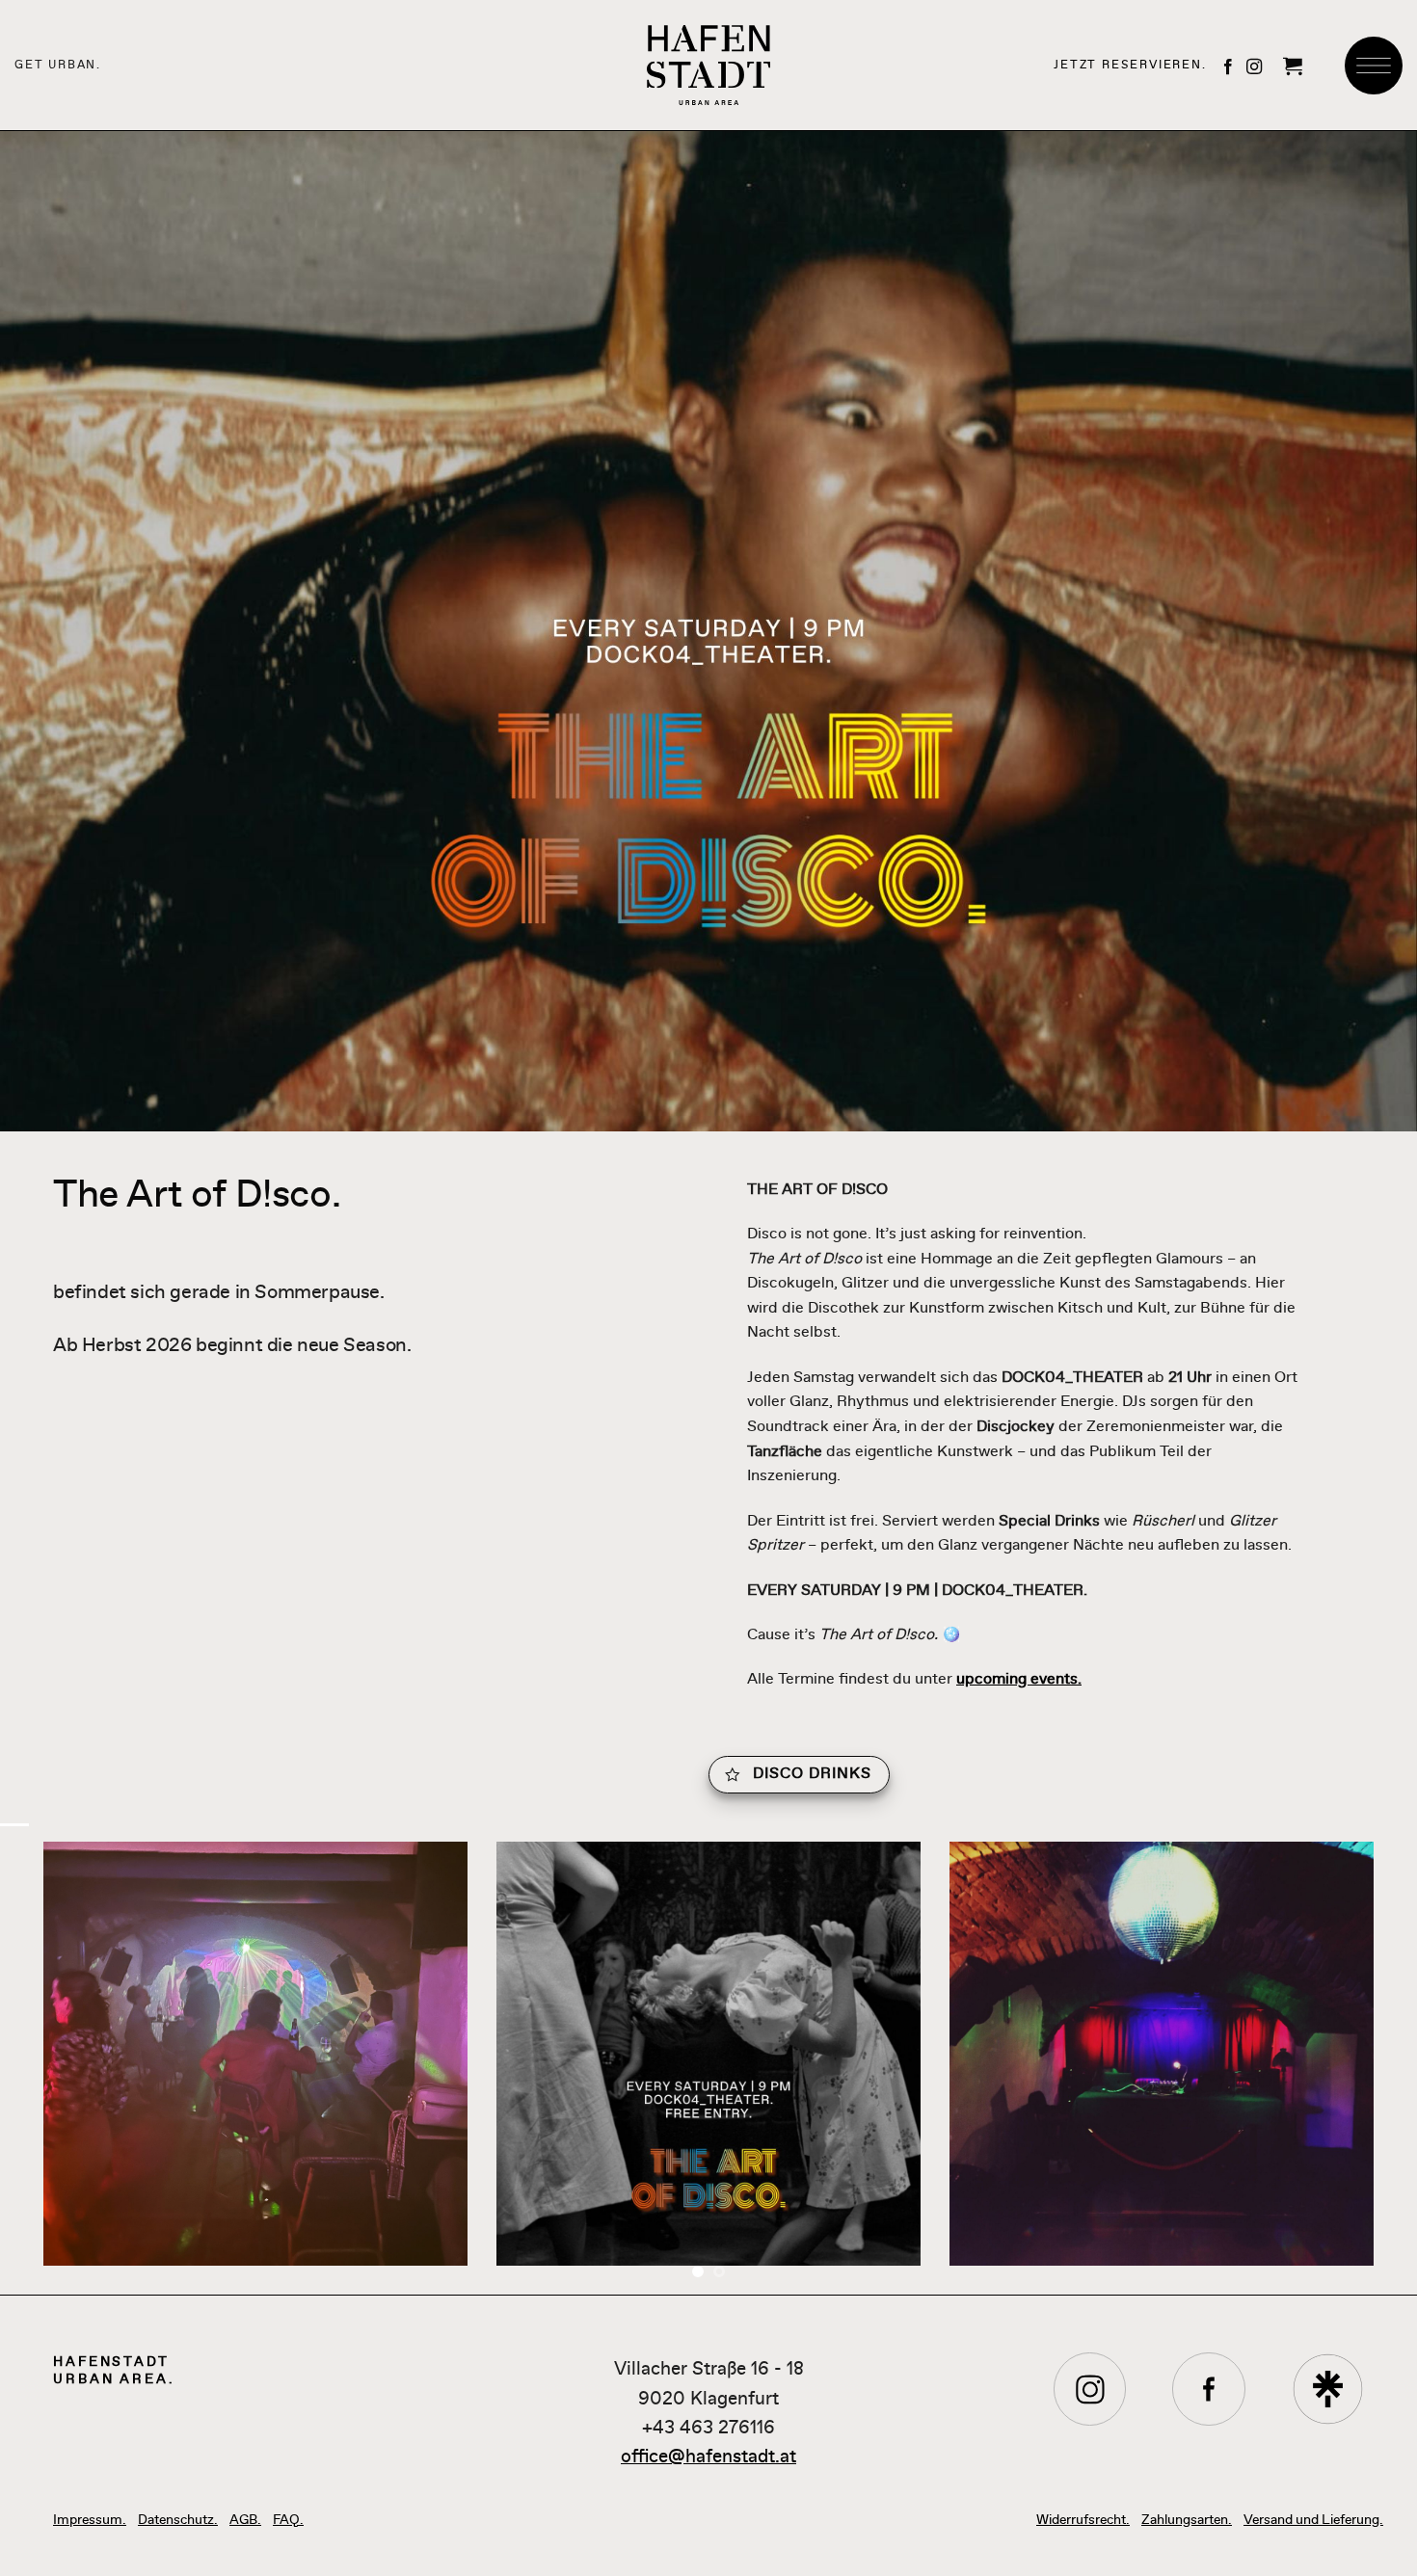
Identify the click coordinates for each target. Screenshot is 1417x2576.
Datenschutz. (178, 2519)
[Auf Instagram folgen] (1254, 67)
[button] (1293, 66)
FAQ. (288, 2519)
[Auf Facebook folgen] (1228, 67)
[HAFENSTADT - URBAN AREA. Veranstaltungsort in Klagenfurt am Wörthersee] (709, 65)
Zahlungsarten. (1187, 2519)
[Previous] (53, 2068)
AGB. (245, 2519)
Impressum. (90, 2519)
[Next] (1364, 2068)
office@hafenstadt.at (708, 2456)
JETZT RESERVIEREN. (1130, 65)
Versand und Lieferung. (1313, 2519)
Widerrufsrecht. (1083, 2519)
